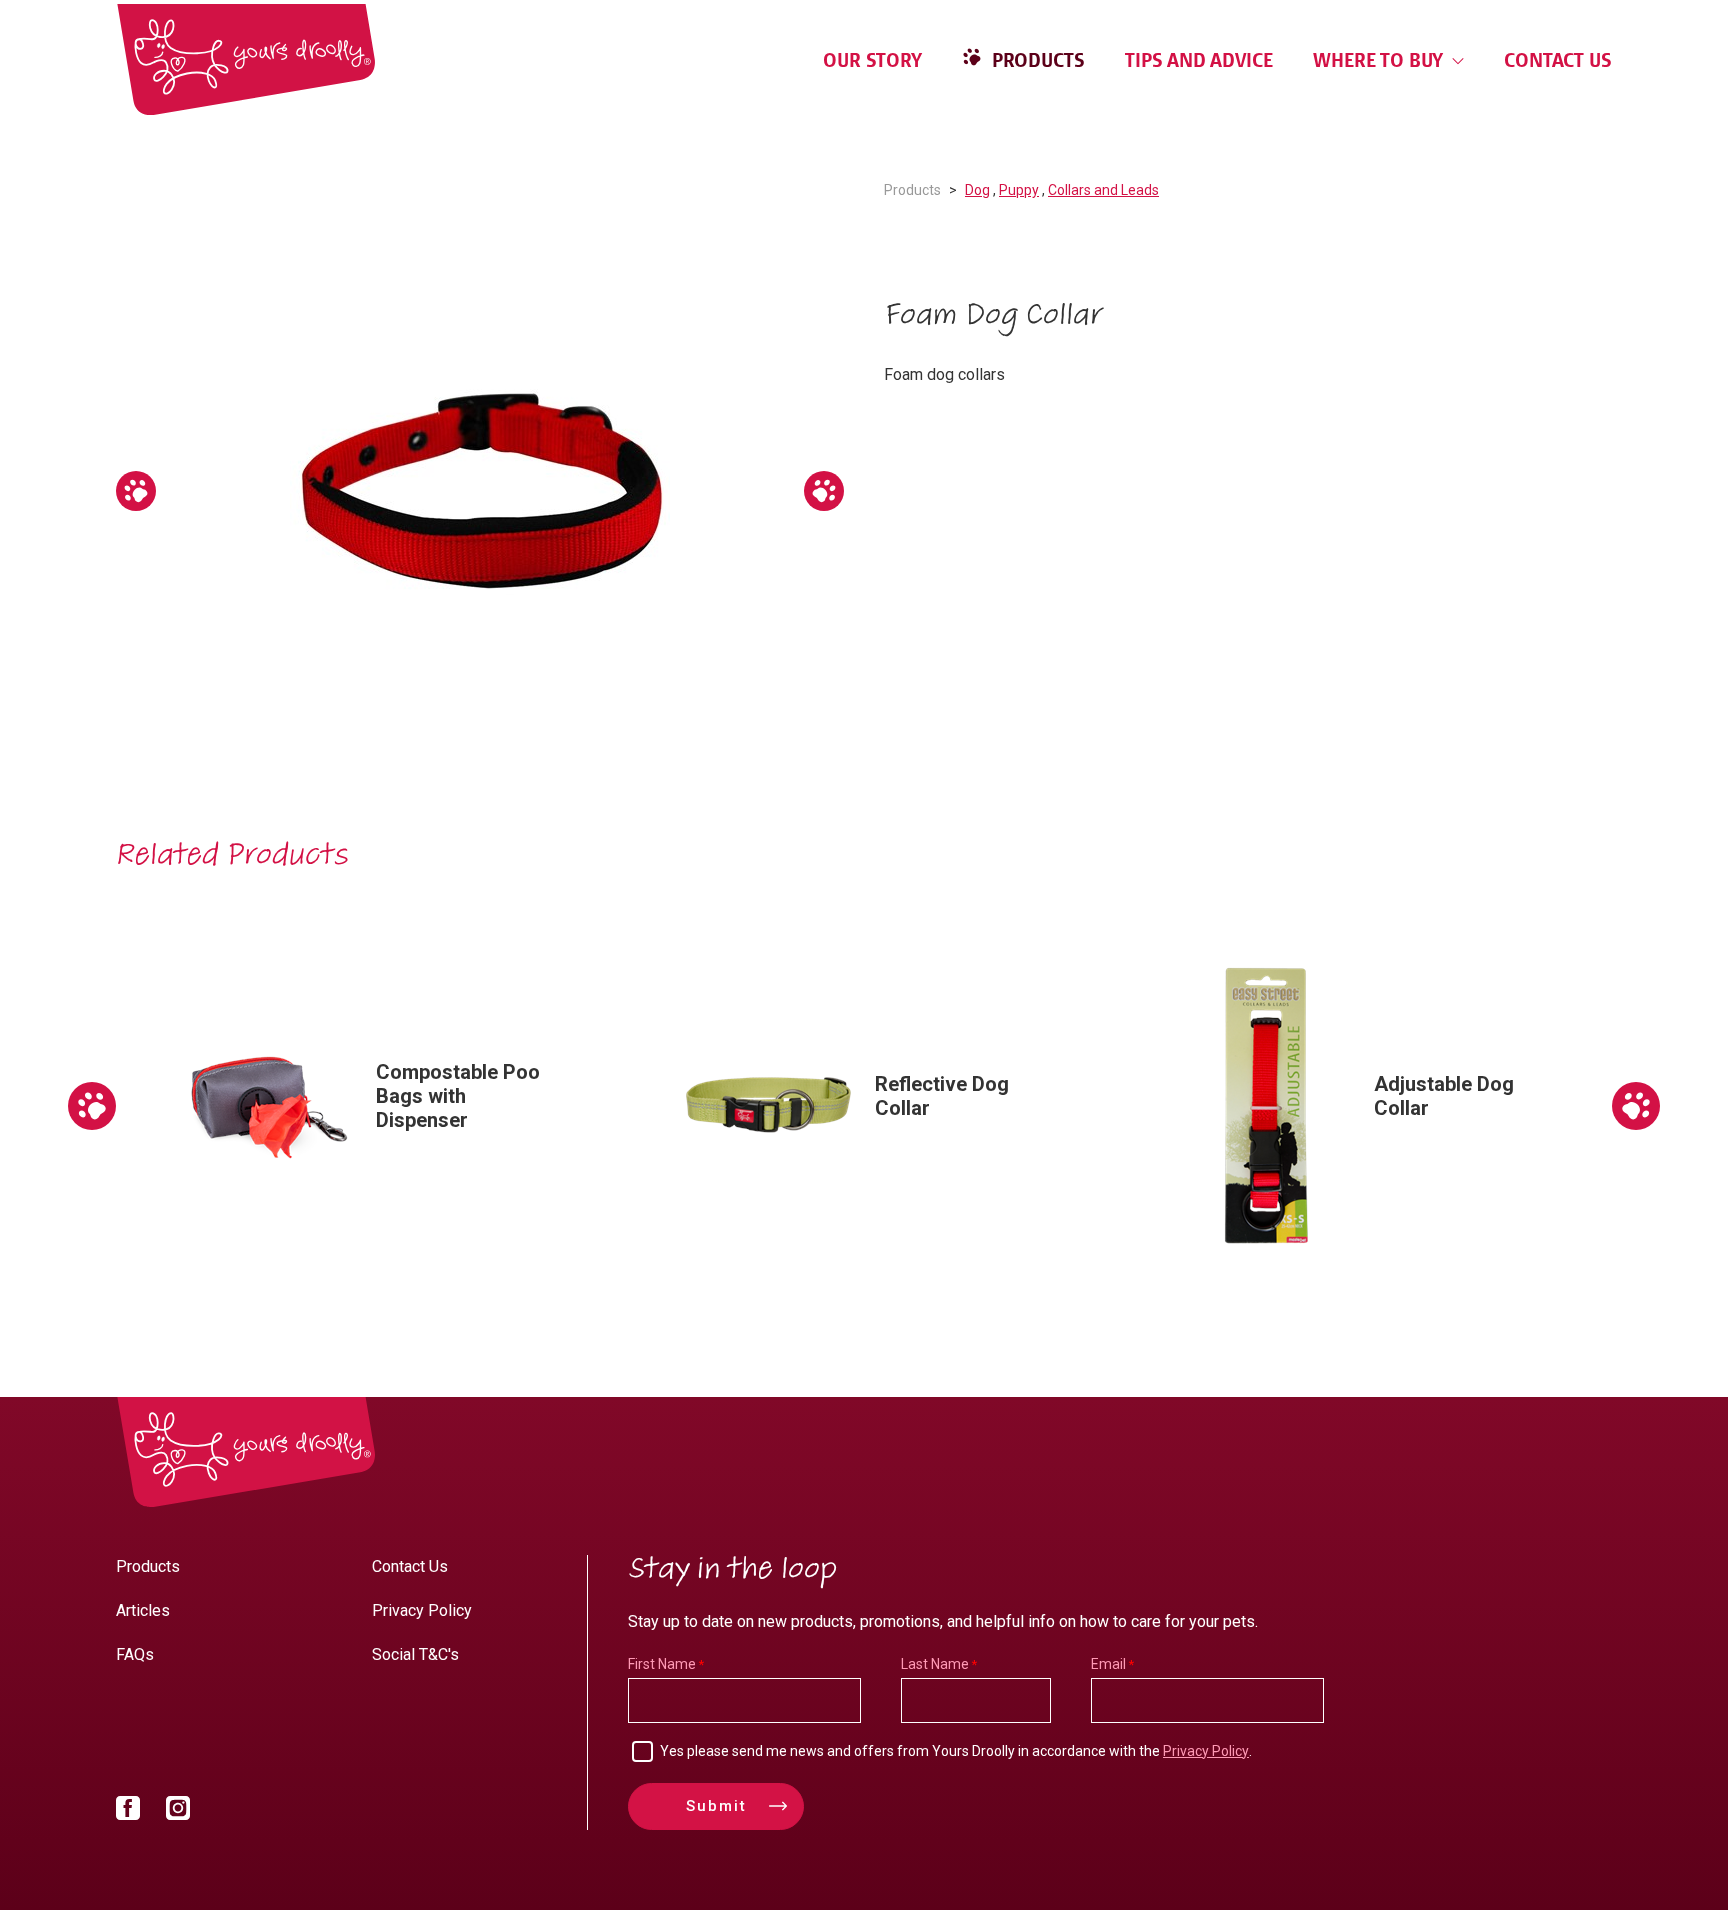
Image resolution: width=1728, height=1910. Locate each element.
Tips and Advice (1199, 60)
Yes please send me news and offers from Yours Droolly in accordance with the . (956, 1751)
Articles (143, 1610)
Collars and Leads (1103, 190)
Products (1036, 60)
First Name (662, 1664)
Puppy (1019, 190)
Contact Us (1558, 60)
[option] (480, 491)
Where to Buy (1380, 60)
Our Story (872, 60)
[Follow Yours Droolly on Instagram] (178, 1812)
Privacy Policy (422, 1610)
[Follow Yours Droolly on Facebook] (128, 1812)
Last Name (935, 1664)
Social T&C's (415, 1654)
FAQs (135, 1654)
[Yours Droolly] (246, 59)
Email (1108, 1664)
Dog (977, 190)
